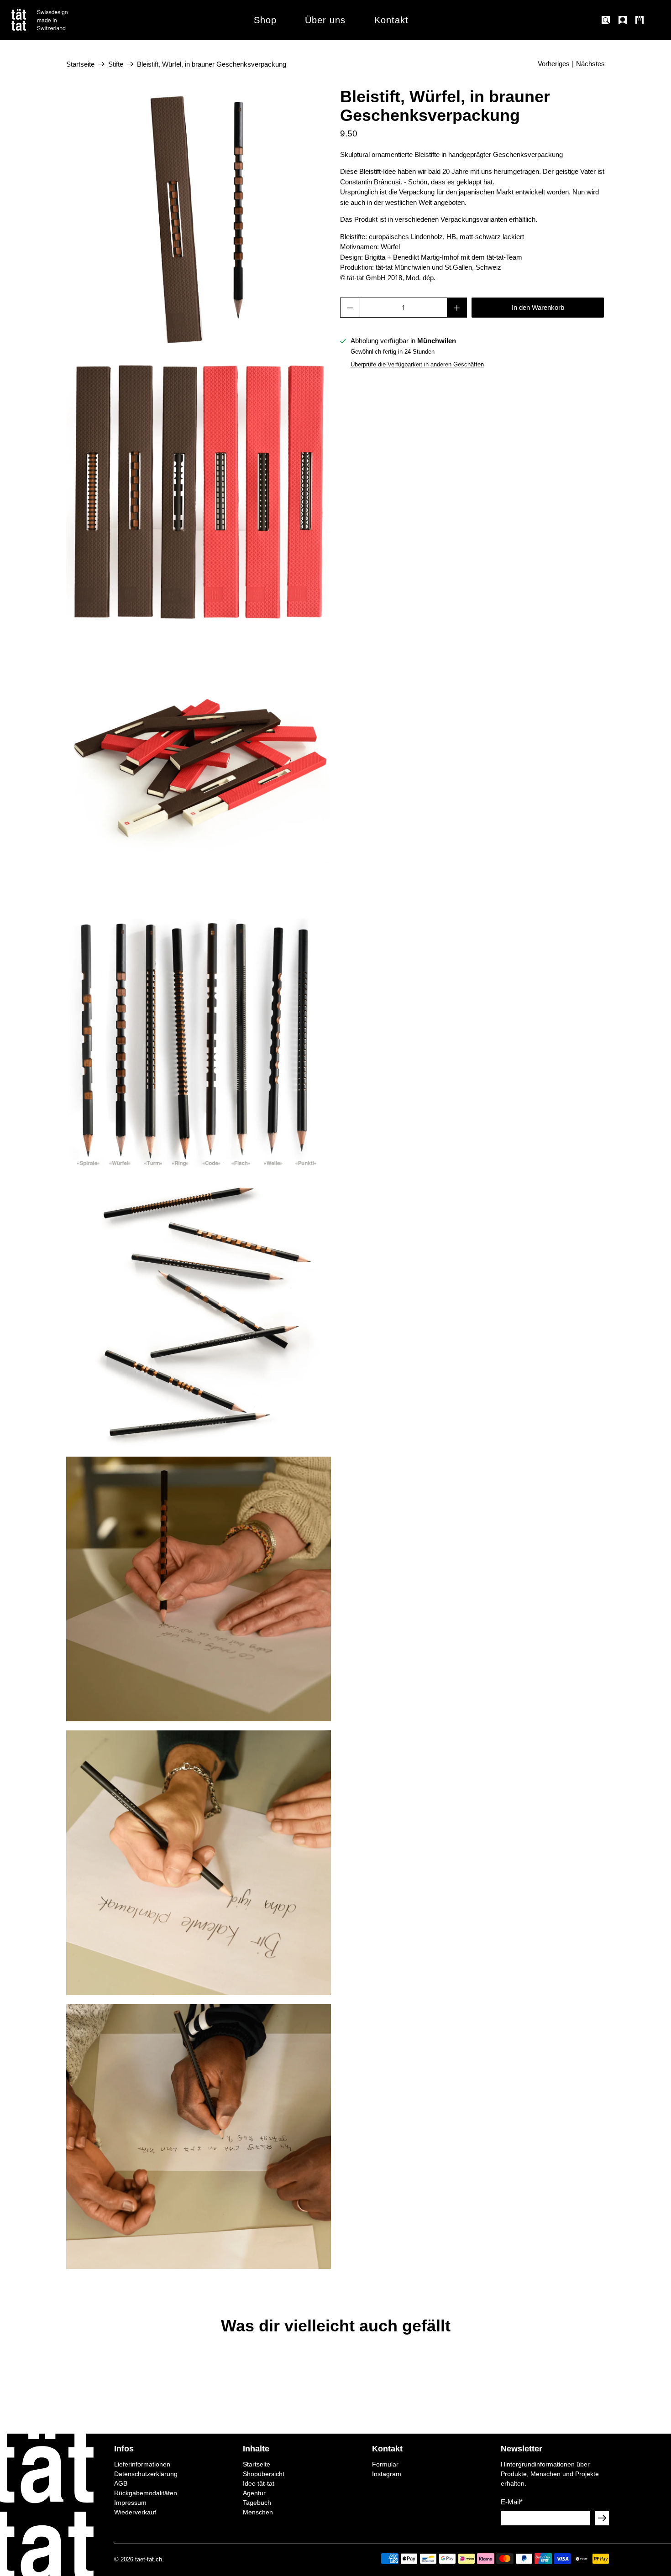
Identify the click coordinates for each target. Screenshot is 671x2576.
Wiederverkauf (135, 2512)
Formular (385, 2464)
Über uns (325, 20)
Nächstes (590, 64)
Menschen (258, 2512)
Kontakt (391, 20)
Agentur (254, 2493)
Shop (265, 20)
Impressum (130, 2503)
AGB (121, 2483)
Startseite (80, 64)
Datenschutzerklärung (146, 2474)
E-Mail (512, 2502)
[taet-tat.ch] (59, 20)
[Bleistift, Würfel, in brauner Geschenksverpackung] (199, 220)
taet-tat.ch (149, 2560)
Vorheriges (554, 64)
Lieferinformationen (142, 2464)
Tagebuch (257, 2503)
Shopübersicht (264, 2474)
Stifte (116, 64)
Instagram (387, 2474)
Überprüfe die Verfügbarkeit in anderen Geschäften (417, 364)
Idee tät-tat (259, 2483)
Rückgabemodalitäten (146, 2493)
